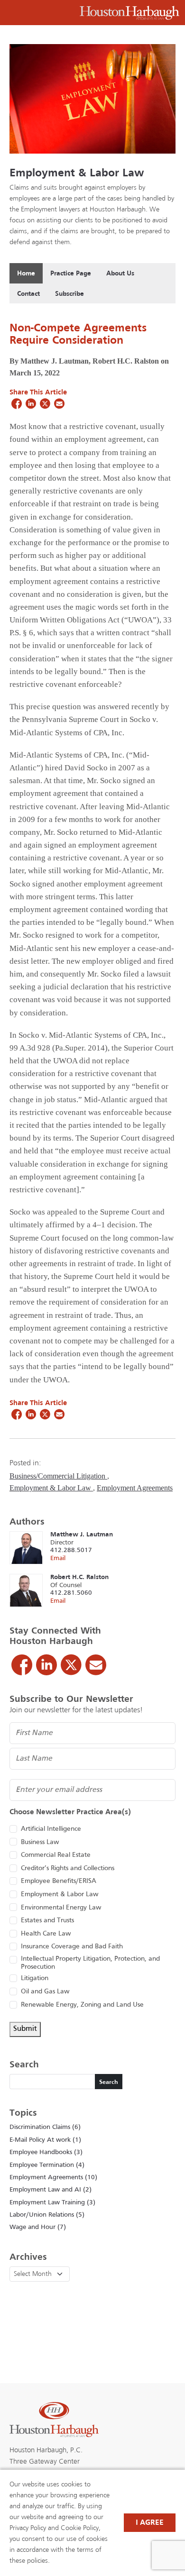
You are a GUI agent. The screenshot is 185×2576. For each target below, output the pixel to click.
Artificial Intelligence (51, 1829)
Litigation (35, 1978)
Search (109, 2083)
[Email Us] (96, 1665)
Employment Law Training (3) (52, 2203)
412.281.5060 (71, 1593)
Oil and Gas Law (45, 1992)
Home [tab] (26, 274)
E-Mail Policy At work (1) (45, 2140)
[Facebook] (22, 1665)
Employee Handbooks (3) (46, 2152)
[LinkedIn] (46, 1665)
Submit (25, 2029)
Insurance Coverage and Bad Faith (72, 1947)
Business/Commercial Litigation (58, 1476)
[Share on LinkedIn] (31, 403)
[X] (71, 1665)
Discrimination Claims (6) (45, 2127)
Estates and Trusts (47, 1921)
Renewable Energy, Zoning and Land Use (82, 2005)
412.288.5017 (71, 1550)
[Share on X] (45, 403)
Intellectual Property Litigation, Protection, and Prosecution (90, 1963)
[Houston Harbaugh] (129, 13)
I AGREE (150, 2523)
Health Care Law (46, 1934)
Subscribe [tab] (69, 294)
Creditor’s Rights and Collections (68, 1868)
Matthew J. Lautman (82, 1535)
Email (58, 1558)
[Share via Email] (59, 403)
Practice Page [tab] (71, 274)
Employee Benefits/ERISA (59, 1881)
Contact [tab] (28, 294)
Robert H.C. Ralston (79, 1577)
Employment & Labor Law (77, 174)
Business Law (40, 1842)
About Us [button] (120, 274)
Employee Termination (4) (47, 2165)
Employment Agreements (135, 1488)
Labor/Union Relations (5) (47, 2215)
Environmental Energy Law (61, 1908)
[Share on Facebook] (17, 403)
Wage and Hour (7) (38, 2227)
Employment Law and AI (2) (51, 2190)
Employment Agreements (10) (53, 2178)
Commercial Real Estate (56, 1855)
